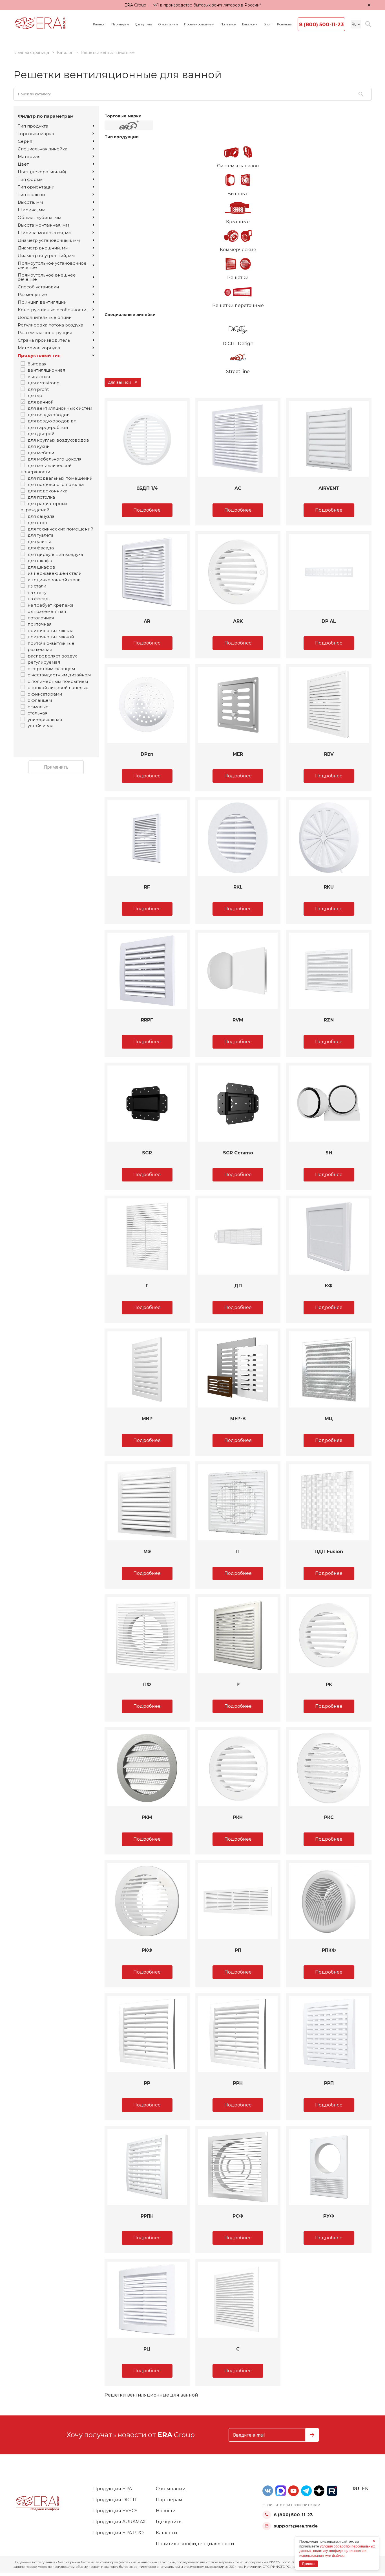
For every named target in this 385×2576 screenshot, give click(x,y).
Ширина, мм (32, 210)
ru (356, 2489)
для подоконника (47, 491)
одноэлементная (47, 611)
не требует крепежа (51, 605)
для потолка (41, 497)
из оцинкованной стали (54, 580)
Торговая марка (36, 134)
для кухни (39, 446)
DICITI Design (238, 344)
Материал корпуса (39, 348)
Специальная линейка (43, 149)
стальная (37, 713)
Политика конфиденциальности (195, 2544)
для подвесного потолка (56, 484)
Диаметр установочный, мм (49, 240)
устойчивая (40, 726)
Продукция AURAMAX (120, 2522)
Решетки (238, 278)
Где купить (144, 24)
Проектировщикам (199, 24)
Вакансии (250, 24)
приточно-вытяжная (50, 631)
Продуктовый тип (39, 355)
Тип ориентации (36, 187)
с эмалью (38, 707)
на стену (37, 592)
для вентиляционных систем (60, 408)
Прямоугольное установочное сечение (52, 265)
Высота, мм (30, 202)
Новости (166, 2511)
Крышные (238, 222)
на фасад (38, 599)
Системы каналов (238, 166)
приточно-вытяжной (51, 637)
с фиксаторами (45, 694)
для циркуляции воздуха (55, 554)
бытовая (37, 364)
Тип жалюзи (31, 195)
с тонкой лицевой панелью (58, 688)
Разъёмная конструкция (45, 333)
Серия (25, 141)
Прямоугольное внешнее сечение (47, 277)
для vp (35, 395)
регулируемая (44, 662)
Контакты (284, 24)
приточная (40, 624)
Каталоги (167, 2533)
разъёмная (40, 649)
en (365, 2489)
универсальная (45, 719)
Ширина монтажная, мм (45, 233)
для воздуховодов (49, 415)
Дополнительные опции (45, 317)
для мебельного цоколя (55, 459)
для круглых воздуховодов (58, 440)
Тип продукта (33, 126)
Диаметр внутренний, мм (46, 256)
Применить (56, 767)
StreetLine (238, 371)
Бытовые (238, 194)
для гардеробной (48, 427)
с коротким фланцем (51, 669)
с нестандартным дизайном (59, 675)
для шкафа (40, 561)
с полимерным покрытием (58, 681)
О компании (168, 24)
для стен (37, 522)
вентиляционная (46, 370)
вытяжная (39, 377)
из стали (37, 586)
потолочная (41, 618)
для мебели (41, 453)
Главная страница (31, 52)
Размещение (32, 294)
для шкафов (41, 567)
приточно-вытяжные (51, 643)
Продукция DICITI (115, 2500)
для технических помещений (60, 529)
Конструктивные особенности (52, 310)
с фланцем (40, 700)
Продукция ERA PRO (119, 2533)
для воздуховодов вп (52, 421)
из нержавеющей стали (55, 573)
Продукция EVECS (115, 2511)
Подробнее (147, 510)
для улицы (39, 542)
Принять (309, 2564)
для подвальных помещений (60, 478)
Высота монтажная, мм (43, 225)
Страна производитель (44, 340)
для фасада (41, 548)
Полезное (228, 24)
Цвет (23, 164)
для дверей (41, 434)
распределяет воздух (52, 656)
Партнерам (120, 24)
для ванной (41, 402)
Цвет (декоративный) (42, 172)
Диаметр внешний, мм (43, 248)
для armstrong (44, 383)
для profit (38, 389)
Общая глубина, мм (39, 217)
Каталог (99, 24)
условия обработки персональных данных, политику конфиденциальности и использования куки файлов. (337, 2551)
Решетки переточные (238, 305)
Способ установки (38, 287)
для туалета (41, 535)
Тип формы (31, 179)
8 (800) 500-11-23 (321, 25)
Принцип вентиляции (42, 302)
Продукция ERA (113, 2489)
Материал (29, 156)
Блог (267, 24)
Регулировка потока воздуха (50, 325)
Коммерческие (238, 250)
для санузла (41, 516)
